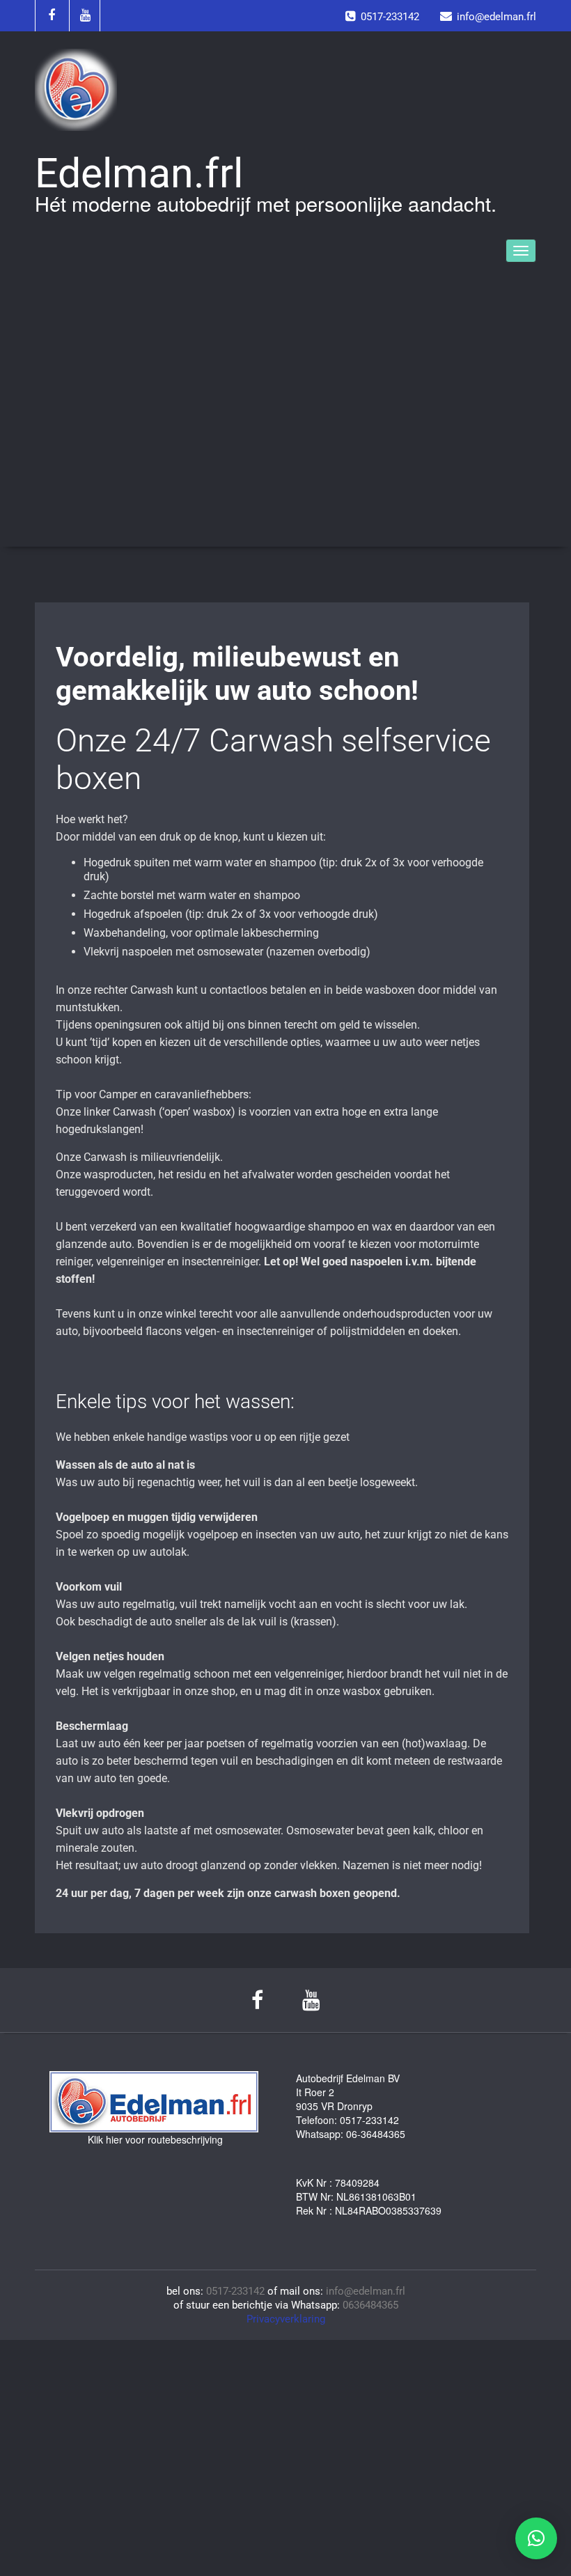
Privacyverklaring (286, 2319)
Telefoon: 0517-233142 (347, 2120)
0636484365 (370, 2305)
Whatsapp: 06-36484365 (351, 2134)
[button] (536, 2538)
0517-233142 (235, 2291)
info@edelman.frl (366, 2291)
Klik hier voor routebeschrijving (155, 2139)
